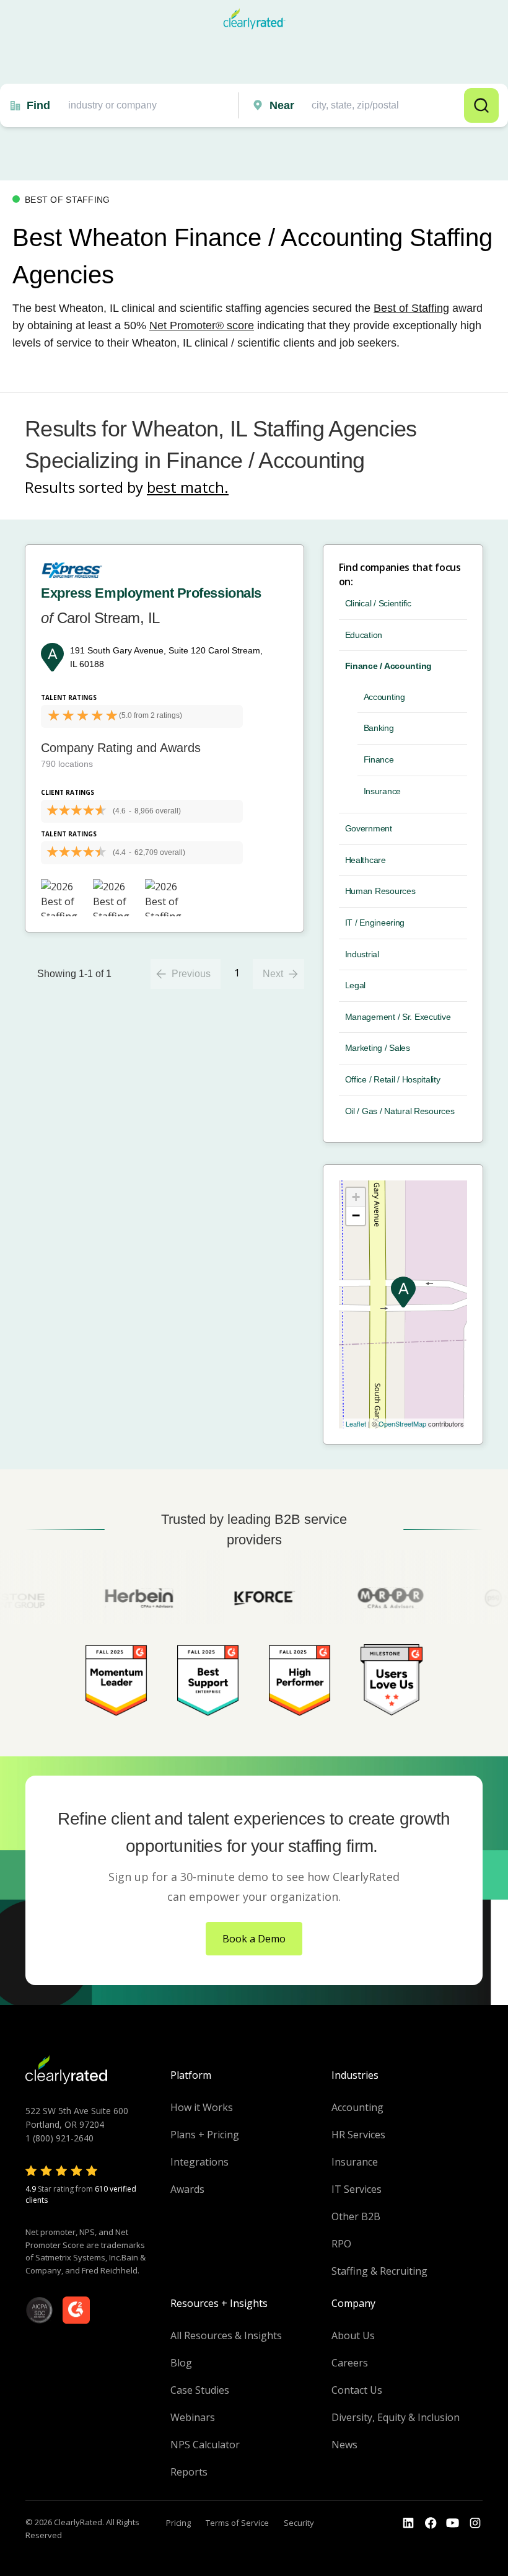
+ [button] (356, 1197)
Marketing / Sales (378, 1048)
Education (364, 635)
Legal (356, 985)
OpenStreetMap (402, 1423)
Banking (379, 728)
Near (282, 105)
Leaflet (356, 1423)
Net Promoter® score (202, 325)
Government (369, 828)
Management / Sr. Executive (398, 1017)
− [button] (356, 1215)
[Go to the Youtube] (431, 2523)
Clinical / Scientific (378, 603)
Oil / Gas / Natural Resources (400, 1111)
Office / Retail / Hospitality (393, 1079)
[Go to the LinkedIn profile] (408, 2523)
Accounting (384, 697)
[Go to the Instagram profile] (475, 2523)
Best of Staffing (411, 308)
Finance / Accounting (388, 666)
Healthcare (366, 860)
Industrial (362, 954)
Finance (379, 759)
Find (38, 105)
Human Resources (380, 891)
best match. (188, 487)
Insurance (382, 791)
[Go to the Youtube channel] (453, 2523)
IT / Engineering (375, 923)
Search (481, 105)
